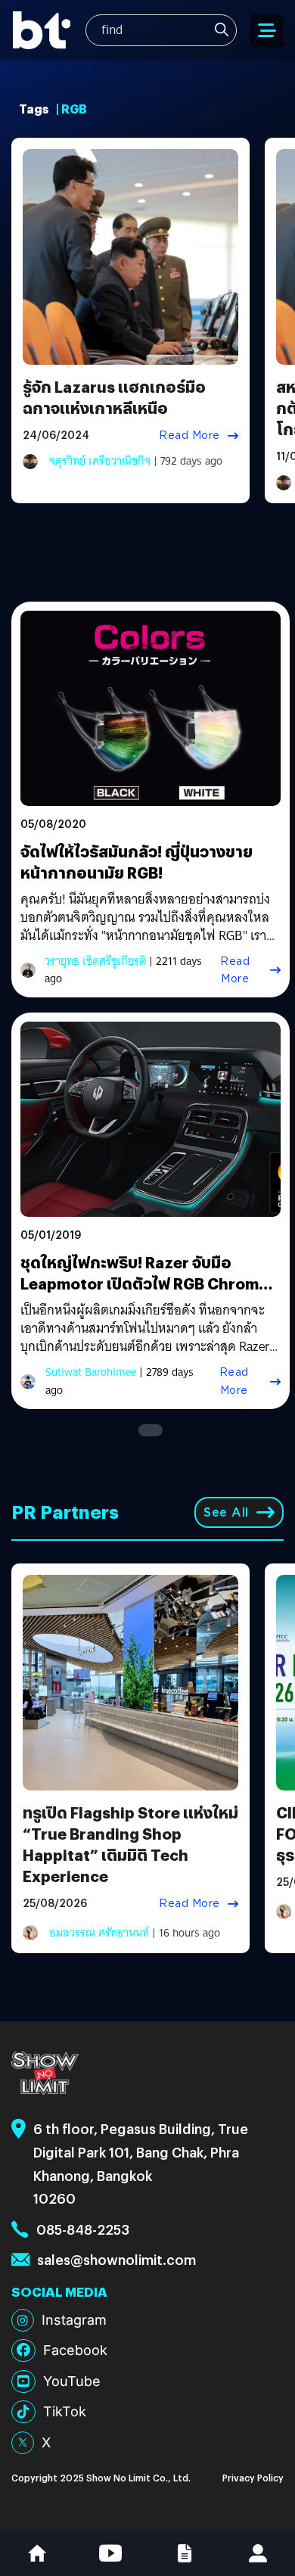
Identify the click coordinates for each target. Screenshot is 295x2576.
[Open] (267, 31)
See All (226, 1512)
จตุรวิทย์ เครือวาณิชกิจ (100, 461)
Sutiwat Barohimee (91, 1372)
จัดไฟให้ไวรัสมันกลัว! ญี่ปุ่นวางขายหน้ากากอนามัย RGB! (137, 862)
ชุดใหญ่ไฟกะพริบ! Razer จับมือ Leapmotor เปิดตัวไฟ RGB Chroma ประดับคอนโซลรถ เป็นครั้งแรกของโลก (144, 1294)
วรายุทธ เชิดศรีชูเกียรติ (95, 961)
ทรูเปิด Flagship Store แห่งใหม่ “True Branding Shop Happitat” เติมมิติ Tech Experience (130, 1844)
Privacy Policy (253, 2477)
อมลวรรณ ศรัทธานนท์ (99, 1933)
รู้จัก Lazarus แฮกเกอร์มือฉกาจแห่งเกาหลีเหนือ (114, 397)
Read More (189, 435)
